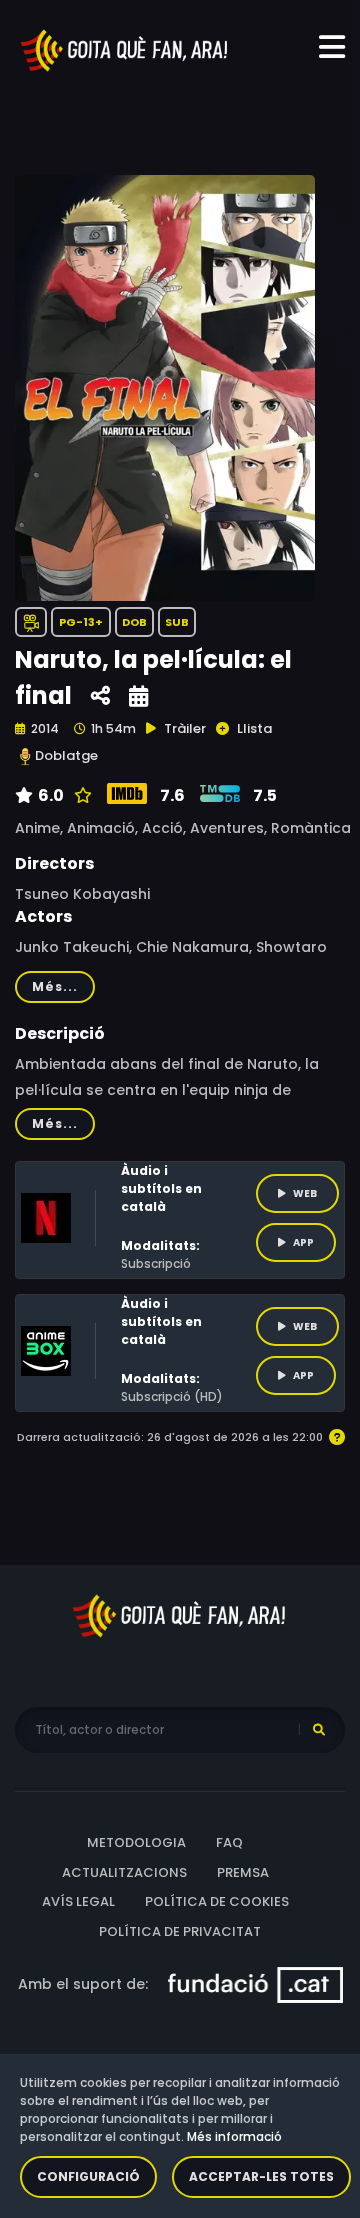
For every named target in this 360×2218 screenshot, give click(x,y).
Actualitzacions (124, 1872)
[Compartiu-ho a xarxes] (100, 696)
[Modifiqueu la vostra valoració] (80, 796)
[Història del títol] (138, 696)
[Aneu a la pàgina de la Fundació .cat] (255, 1984)
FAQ (229, 1842)
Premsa (243, 1872)
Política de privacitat (180, 1931)
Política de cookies (217, 1901)
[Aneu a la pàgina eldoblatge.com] (25, 756)
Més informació (234, 2136)
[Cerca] (319, 1730)
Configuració (88, 2176)
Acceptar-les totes (261, 2176)
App (303, 1242)
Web (305, 1193)
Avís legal (78, 1901)
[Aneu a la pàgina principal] (125, 49)
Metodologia (136, 1842)
